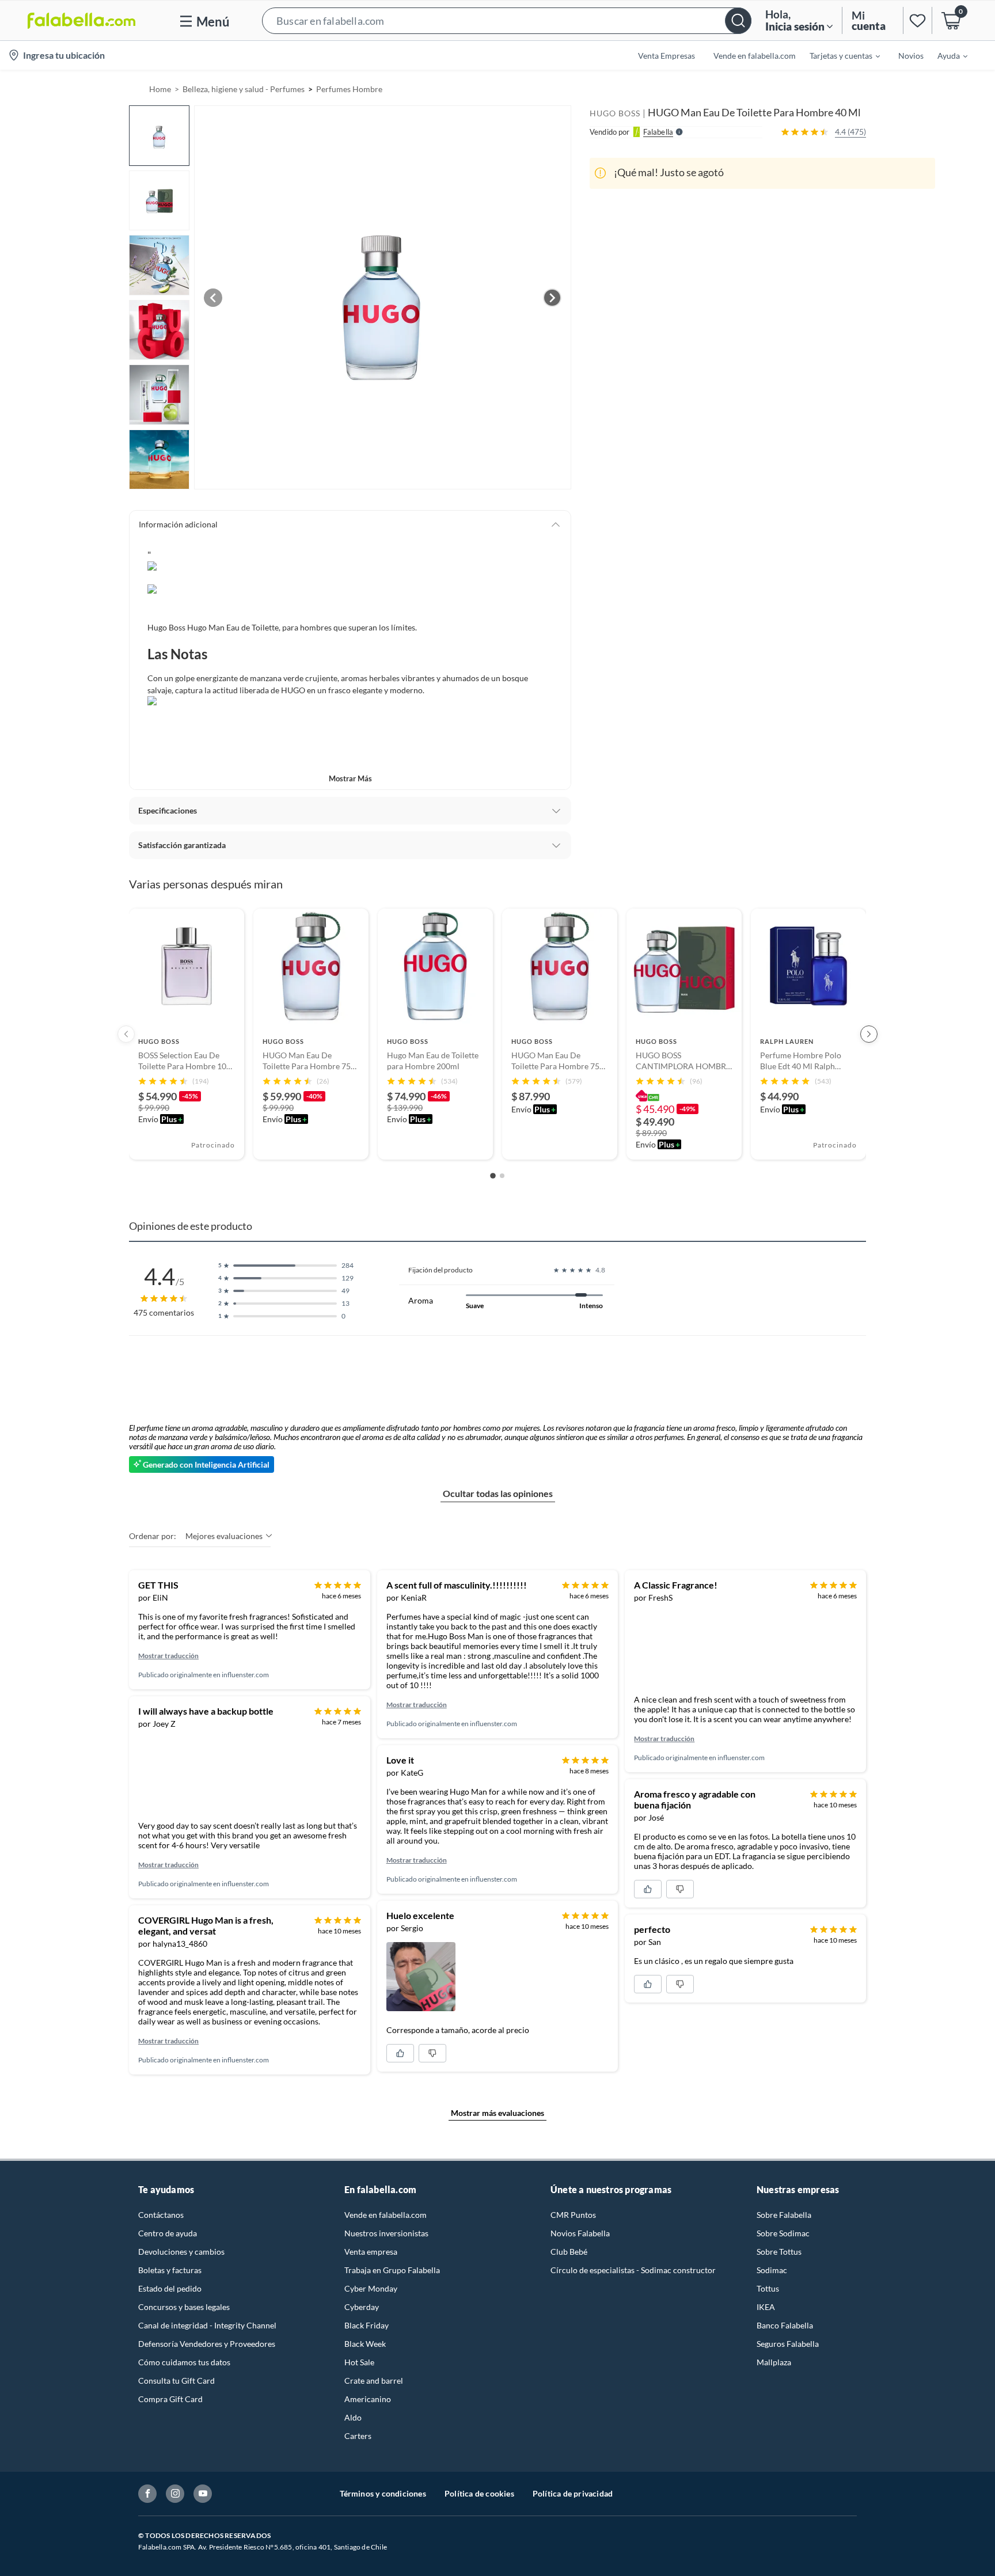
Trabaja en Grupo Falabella (392, 2270)
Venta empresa (371, 2252)
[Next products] (869, 1034)
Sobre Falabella (784, 2215)
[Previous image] (213, 298)
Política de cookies (479, 2493)
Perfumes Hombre (349, 89)
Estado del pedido (170, 2288)
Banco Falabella (785, 2325)
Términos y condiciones (383, 2493)
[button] (507, 20)
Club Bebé (569, 2252)
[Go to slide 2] (502, 1176)
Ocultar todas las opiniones (498, 1493)
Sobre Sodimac (783, 2233)
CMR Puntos (573, 2215)
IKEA (766, 2307)
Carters (358, 2436)
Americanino (368, 2399)
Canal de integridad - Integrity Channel (207, 2325)
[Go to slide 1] (493, 1176)
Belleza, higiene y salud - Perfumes (244, 89)
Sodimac (772, 2270)
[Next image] (552, 298)
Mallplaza (774, 2362)
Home (160, 89)
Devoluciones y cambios (181, 2252)
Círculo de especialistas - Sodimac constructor (633, 2270)
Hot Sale (359, 2362)
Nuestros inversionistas (386, 2233)
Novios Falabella (580, 2233)
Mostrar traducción (168, 1656)
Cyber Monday (371, 2288)
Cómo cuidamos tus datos (184, 2362)
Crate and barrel (374, 2381)
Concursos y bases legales (184, 2307)
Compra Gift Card (170, 2399)
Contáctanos (161, 2215)
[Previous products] (126, 1034)
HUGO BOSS (615, 113)
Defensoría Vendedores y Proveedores (207, 2344)
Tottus (768, 2288)
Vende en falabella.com (386, 2215)
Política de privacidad (573, 2493)
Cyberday (362, 2307)
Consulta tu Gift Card (176, 2381)
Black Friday (367, 2325)
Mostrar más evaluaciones (498, 2113)
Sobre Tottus (779, 2252)
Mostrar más (350, 778)
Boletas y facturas (170, 2270)
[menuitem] (838, 55)
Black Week (365, 2344)
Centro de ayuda (168, 2233)
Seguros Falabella (788, 2344)
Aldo (353, 2417)
